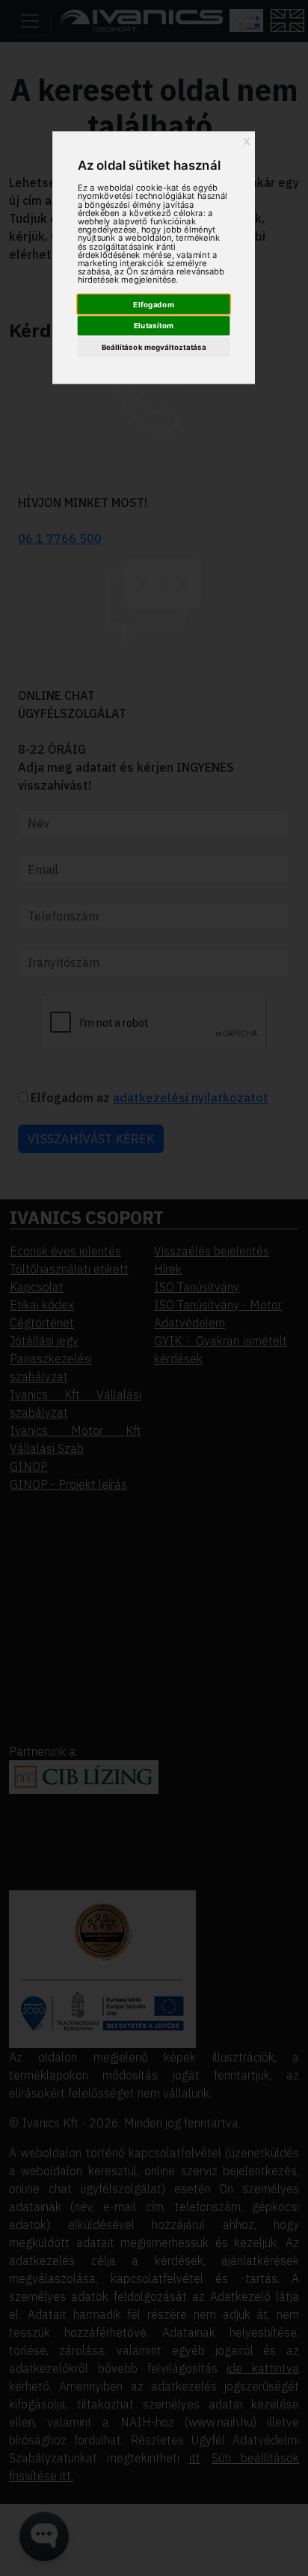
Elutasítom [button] (154, 326)
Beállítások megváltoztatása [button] (154, 348)
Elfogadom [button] (154, 304)
